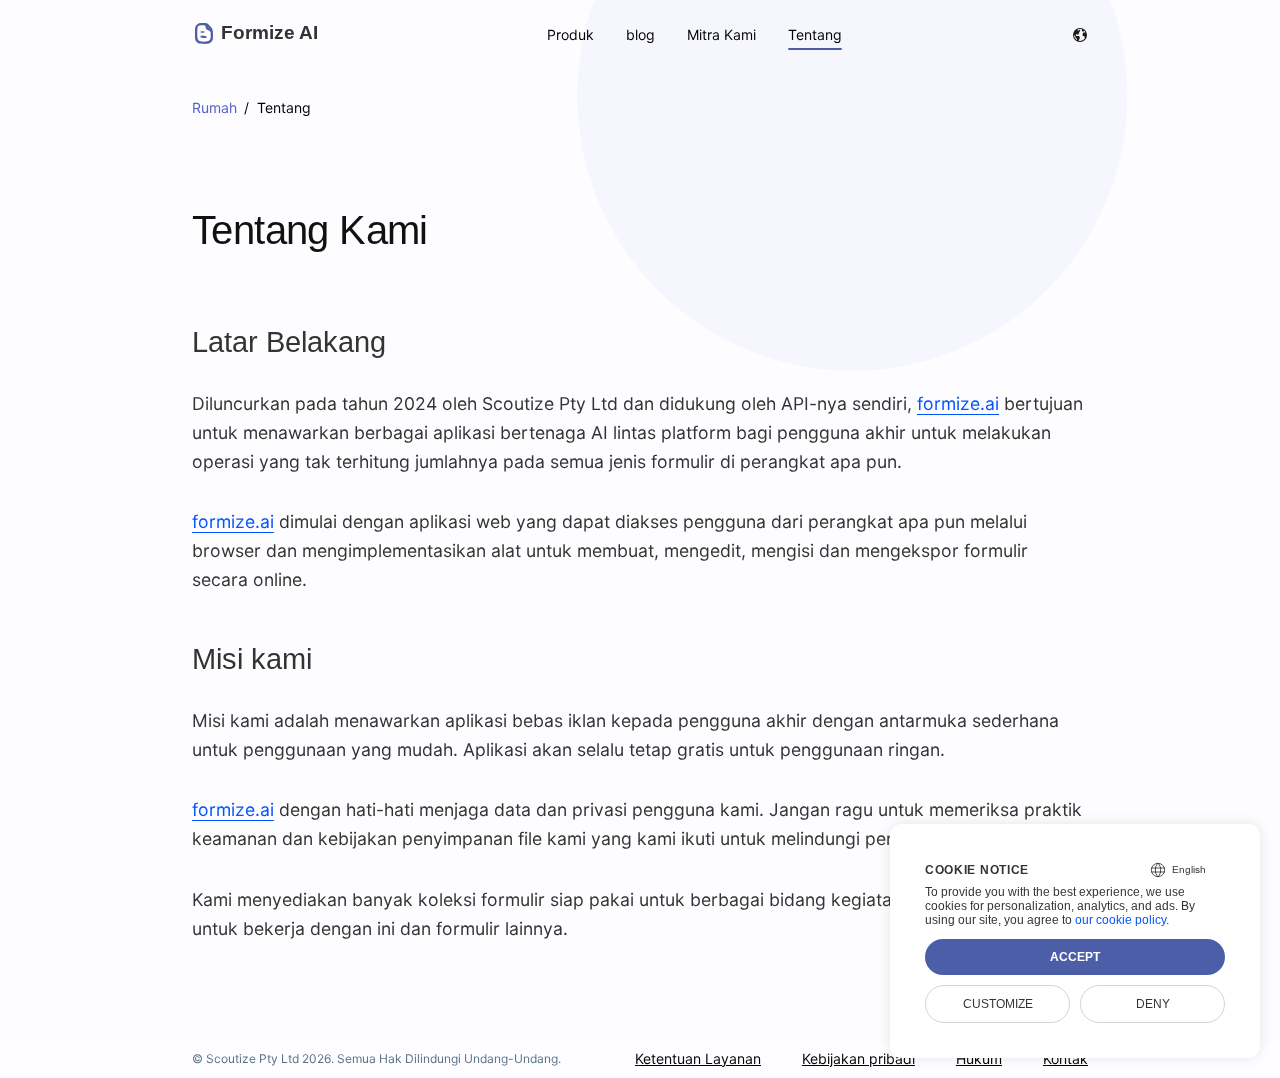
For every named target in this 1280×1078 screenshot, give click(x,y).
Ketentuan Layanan (698, 1058)
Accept (1075, 957)
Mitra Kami (721, 34)
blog (640, 34)
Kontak (1065, 1058)
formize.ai (958, 403)
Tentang (815, 34)
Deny (1153, 1004)
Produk (570, 34)
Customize (998, 1004)
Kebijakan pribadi (858, 1058)
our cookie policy (1120, 920)
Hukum (979, 1058)
